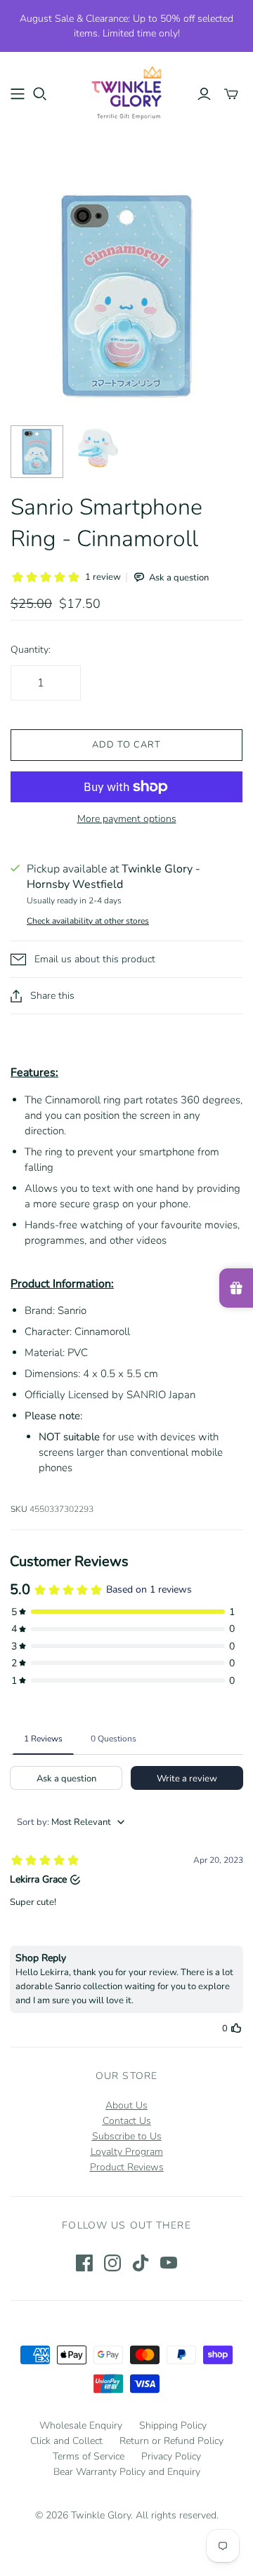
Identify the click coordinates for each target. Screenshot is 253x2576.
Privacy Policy (171, 2456)
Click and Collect (66, 2441)
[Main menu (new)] (18, 94)
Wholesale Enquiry (81, 2425)
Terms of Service (89, 2456)
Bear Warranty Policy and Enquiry (127, 2472)
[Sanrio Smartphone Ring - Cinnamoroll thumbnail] (37, 452)
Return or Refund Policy (171, 2441)
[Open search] (40, 94)
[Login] (204, 94)
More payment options (127, 819)
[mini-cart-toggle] (231, 94)
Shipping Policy (173, 2425)
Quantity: (31, 650)
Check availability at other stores (88, 921)
